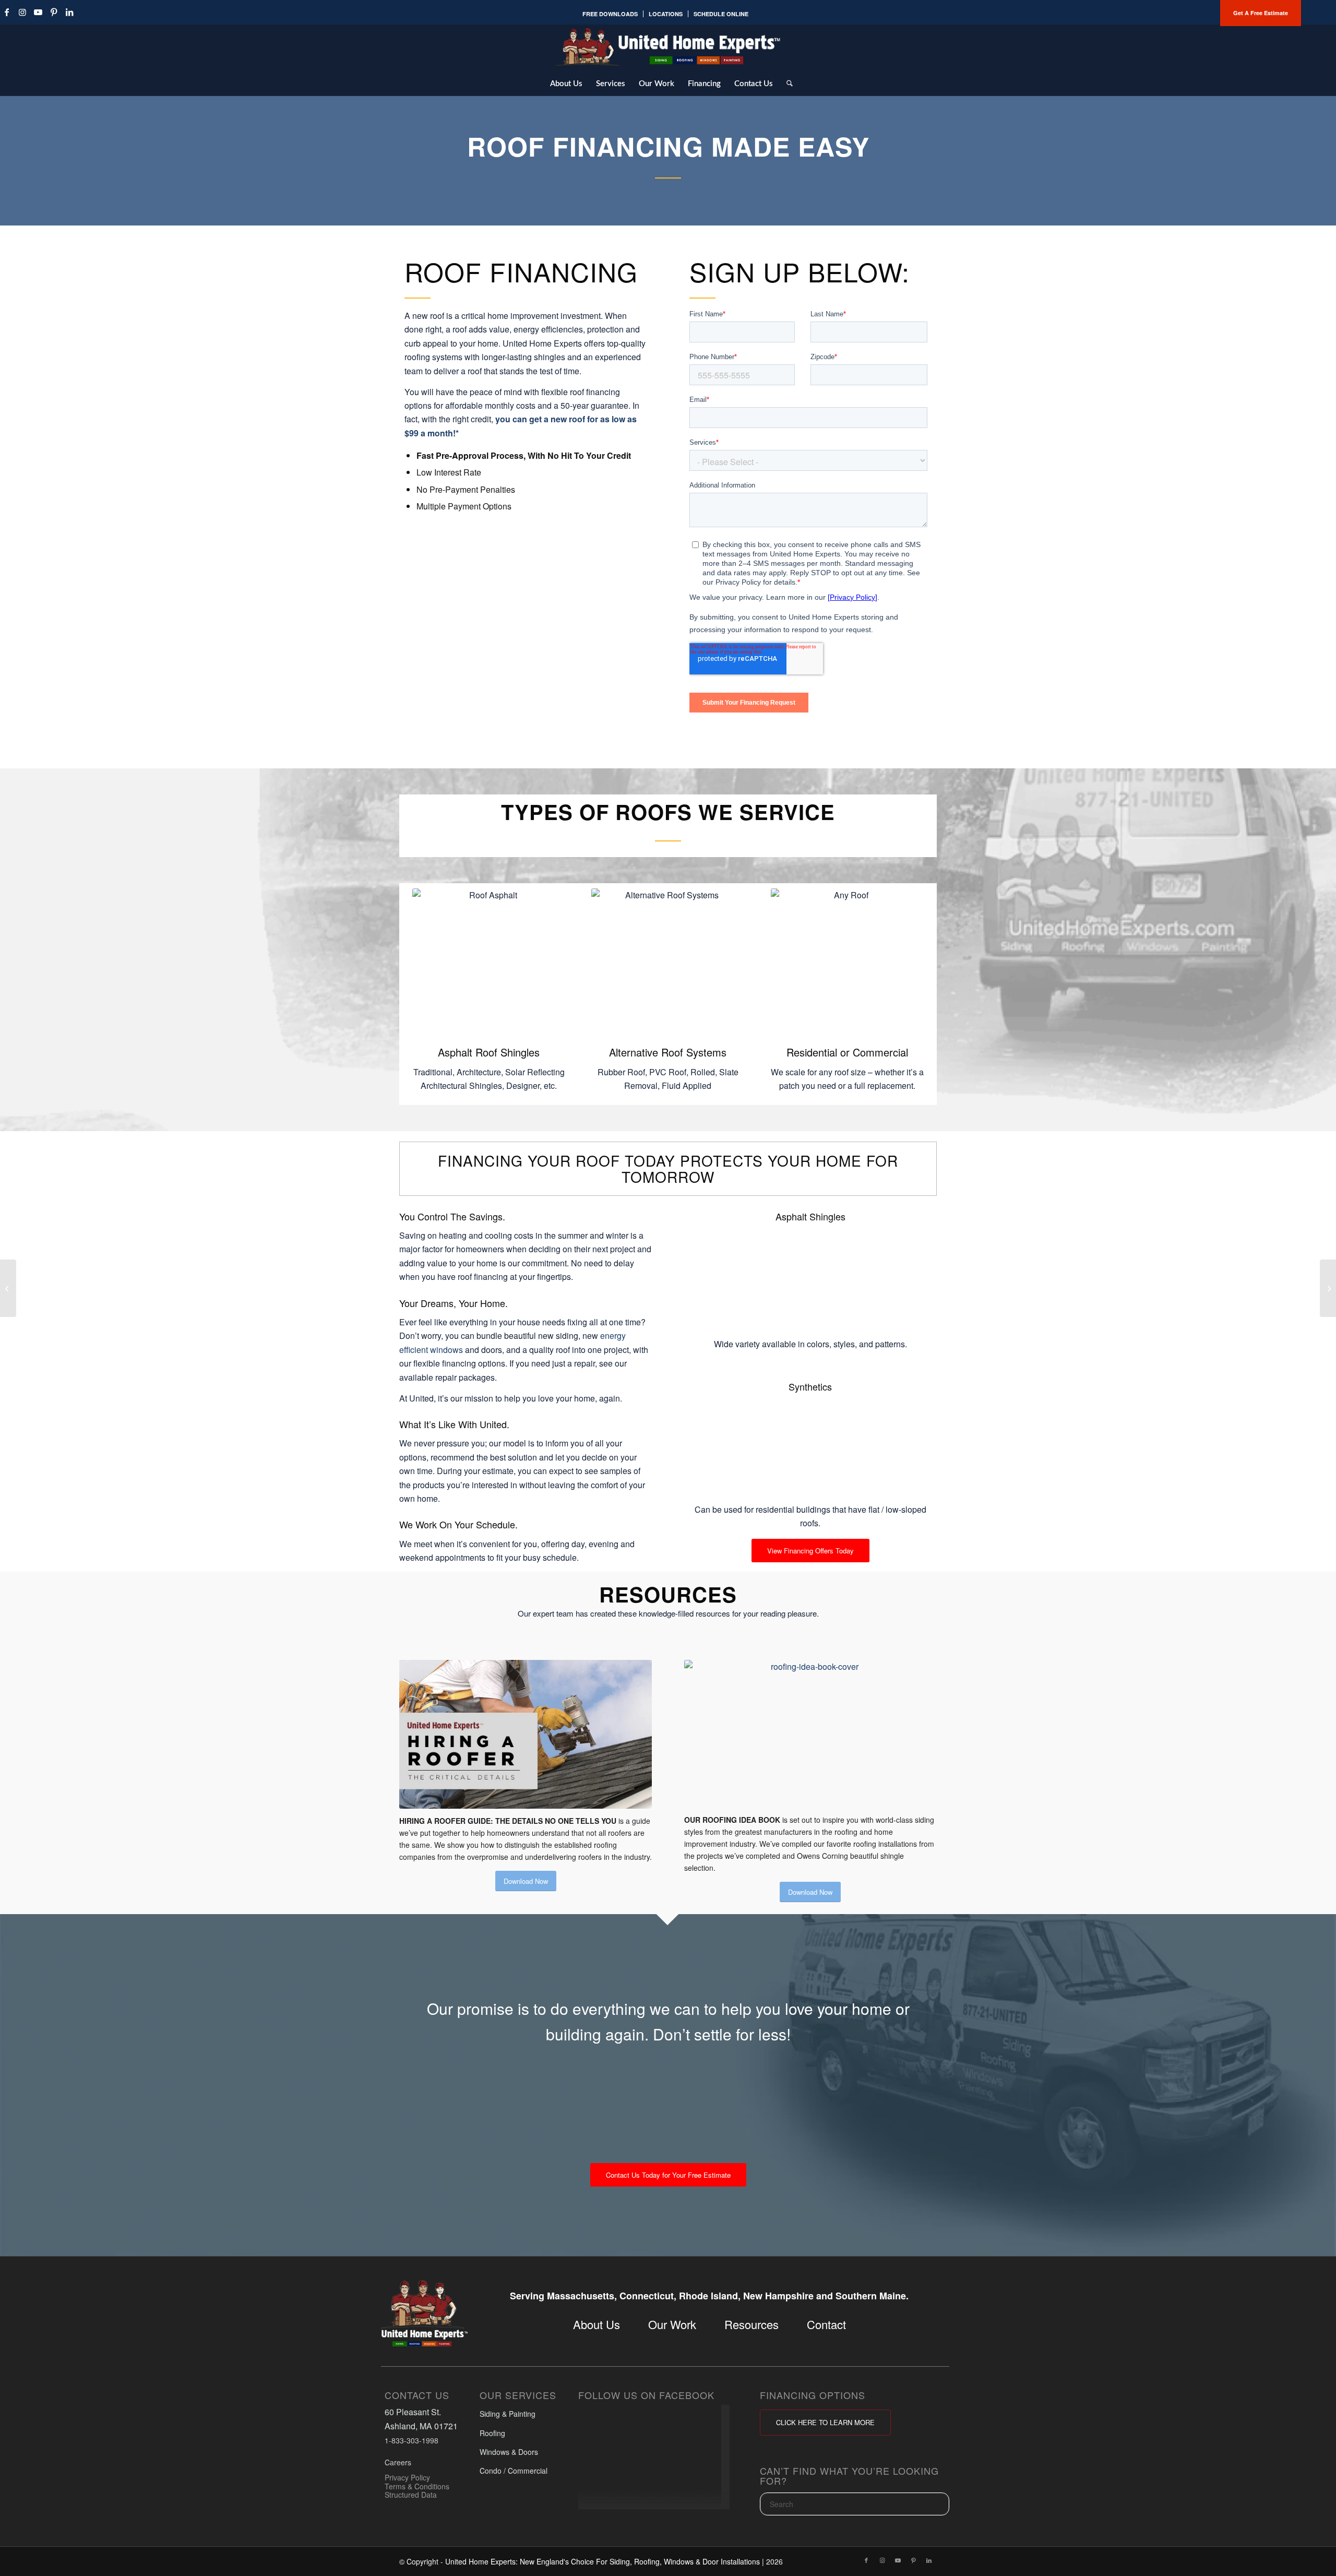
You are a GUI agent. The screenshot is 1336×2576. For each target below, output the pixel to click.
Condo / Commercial (514, 2471)
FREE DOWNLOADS (610, 14)
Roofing (492, 2432)
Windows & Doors (509, 2452)
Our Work (672, 2324)
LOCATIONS (666, 14)
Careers (398, 2462)
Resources (751, 2324)
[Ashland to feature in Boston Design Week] (1328, 1288)
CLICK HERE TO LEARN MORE (825, 2422)
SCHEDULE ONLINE (721, 14)
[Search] (786, 83)
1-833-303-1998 (411, 2440)
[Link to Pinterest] (54, 12)
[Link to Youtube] (38, 12)
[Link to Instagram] (22, 12)
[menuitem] (610, 14)
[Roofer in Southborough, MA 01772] (8, 1288)
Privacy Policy (407, 2477)
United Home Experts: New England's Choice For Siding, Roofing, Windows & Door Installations (603, 2561)
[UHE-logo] (668, 47)
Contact (826, 2324)
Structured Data (411, 2495)
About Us (597, 2324)
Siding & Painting (508, 2414)
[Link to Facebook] (866, 2560)
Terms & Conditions (417, 2486)
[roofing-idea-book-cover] (810, 1734)
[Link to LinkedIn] (69, 12)
